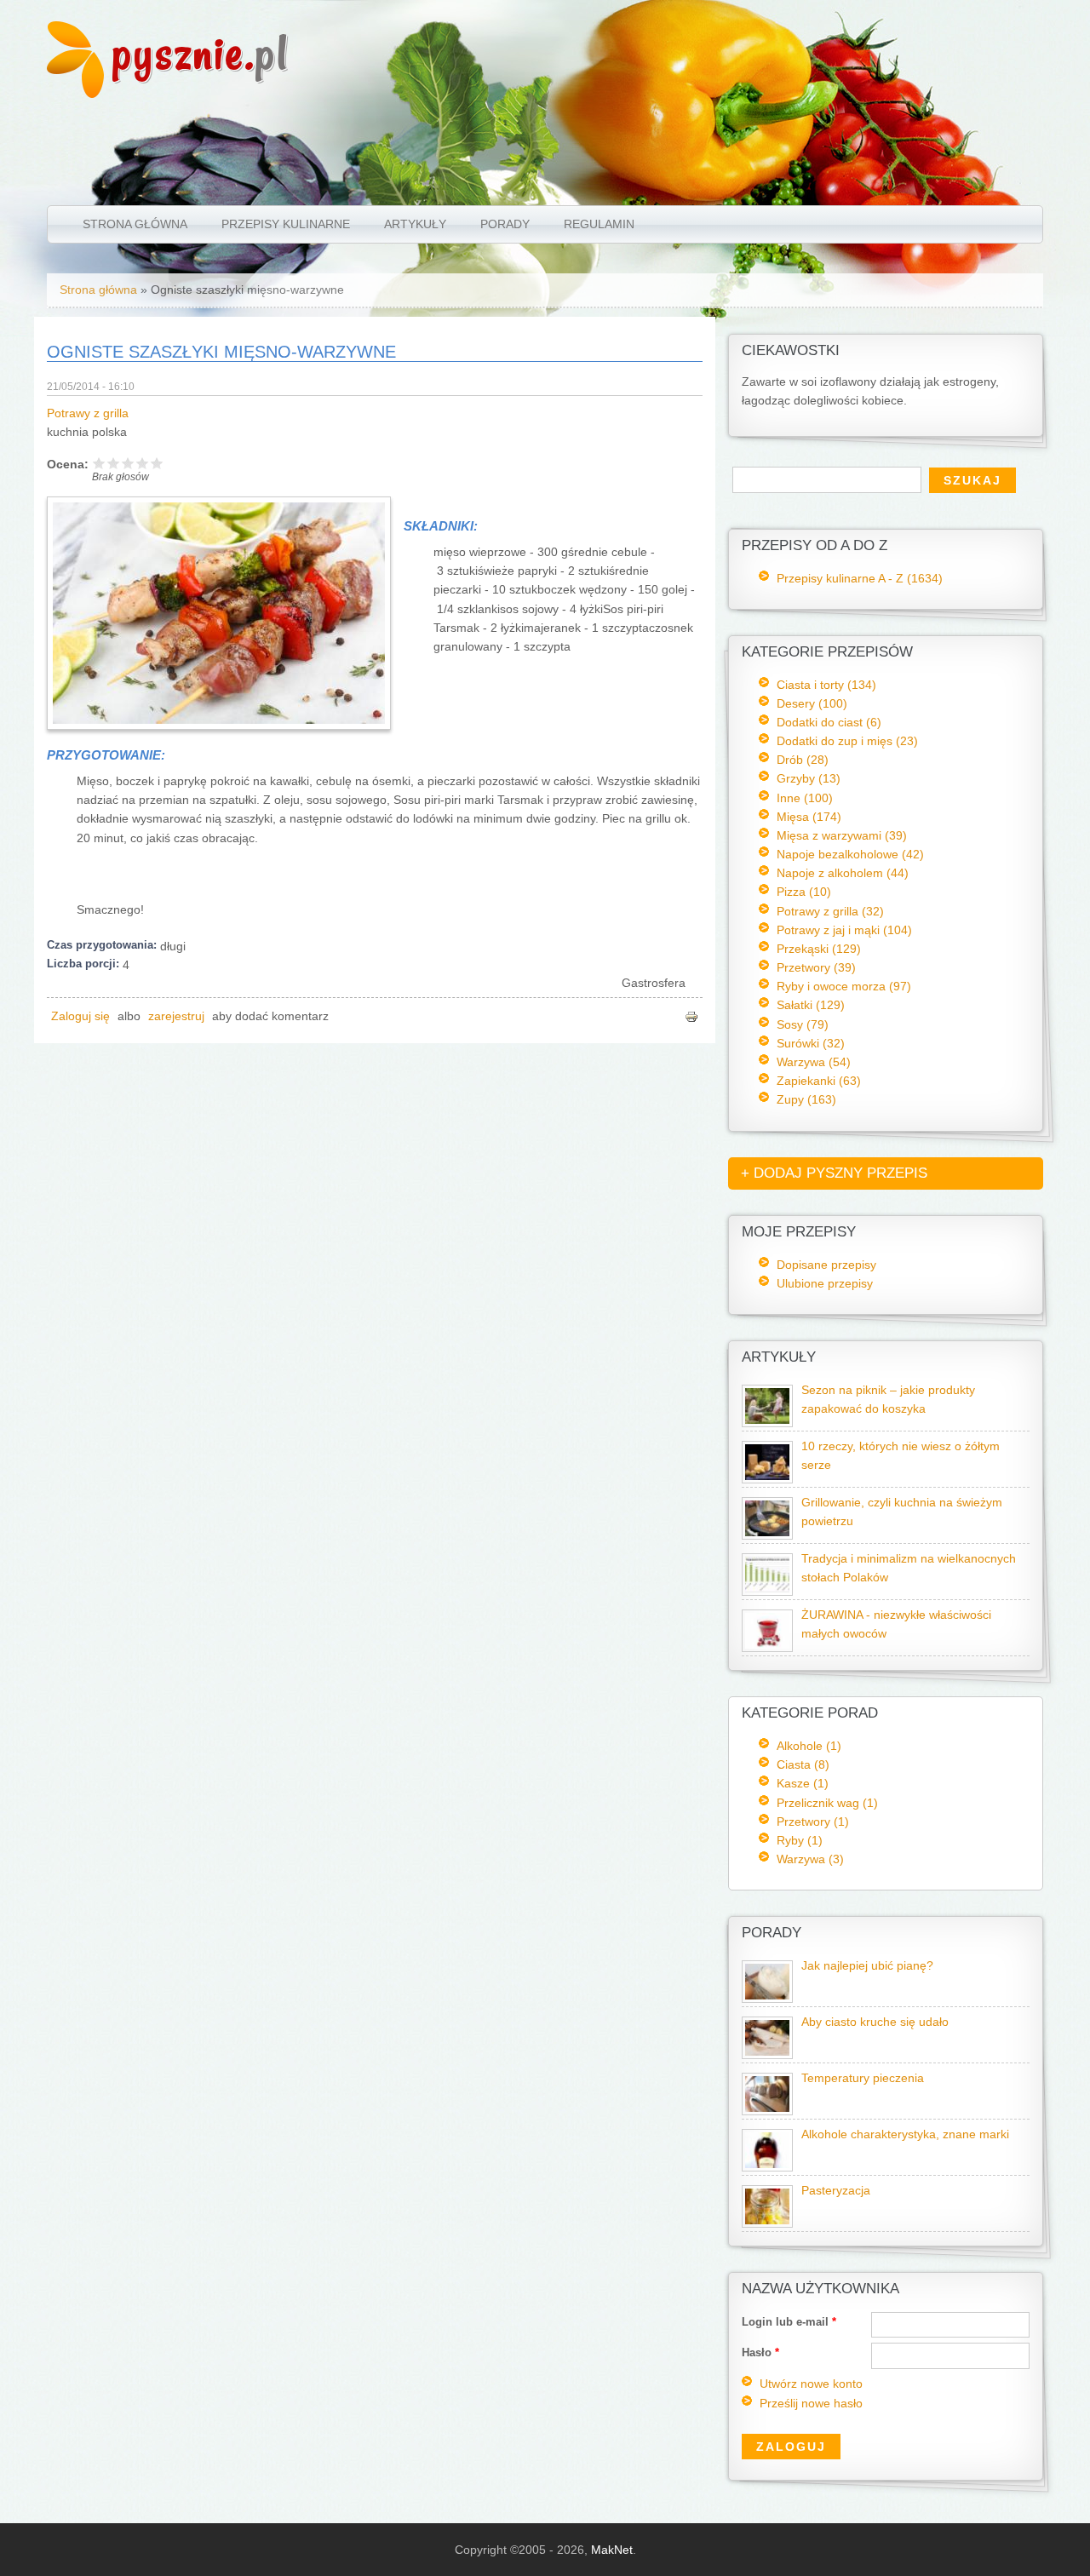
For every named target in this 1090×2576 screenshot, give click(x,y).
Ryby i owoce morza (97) (844, 986)
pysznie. (201, 53)
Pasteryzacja (836, 2191)
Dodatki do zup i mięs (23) (847, 741)
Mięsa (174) (809, 817)
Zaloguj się (80, 1016)
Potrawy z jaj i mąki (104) (844, 930)
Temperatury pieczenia (863, 2078)
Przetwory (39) (816, 967)
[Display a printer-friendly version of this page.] (691, 1016)
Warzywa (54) (814, 1062)
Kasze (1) (803, 1783)
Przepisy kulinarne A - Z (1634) (860, 578)
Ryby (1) (800, 1840)
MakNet (612, 2550)
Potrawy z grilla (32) (830, 911)
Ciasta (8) (803, 1764)
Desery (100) (812, 703)
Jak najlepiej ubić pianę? (867, 1966)
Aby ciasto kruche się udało (875, 2022)
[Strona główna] (75, 94)
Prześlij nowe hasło (811, 2404)
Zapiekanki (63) (819, 1081)
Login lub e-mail (789, 2322)
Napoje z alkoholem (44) (843, 873)
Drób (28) (803, 760)
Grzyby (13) (809, 778)
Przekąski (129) (819, 949)
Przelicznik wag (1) (827, 1803)
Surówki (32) (811, 1043)
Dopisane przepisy (826, 1265)
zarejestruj (176, 1016)
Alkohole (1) (809, 1746)
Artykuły (415, 224)
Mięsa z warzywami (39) (842, 835)
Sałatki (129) (811, 1005)
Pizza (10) (804, 892)
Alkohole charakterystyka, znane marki (905, 2134)
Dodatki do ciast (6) (829, 722)
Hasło (760, 2352)
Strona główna (135, 224)
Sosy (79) (803, 1024)
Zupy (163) (806, 1099)
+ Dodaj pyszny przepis (834, 1173)
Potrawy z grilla (88, 413)
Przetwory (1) (813, 1822)
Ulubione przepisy (825, 1283)
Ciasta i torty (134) (826, 685)
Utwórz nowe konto (811, 2384)
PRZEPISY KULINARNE (286, 224)
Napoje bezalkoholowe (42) (850, 854)
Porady (505, 224)
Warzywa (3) (810, 1859)
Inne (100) (805, 798)
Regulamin (599, 224)
